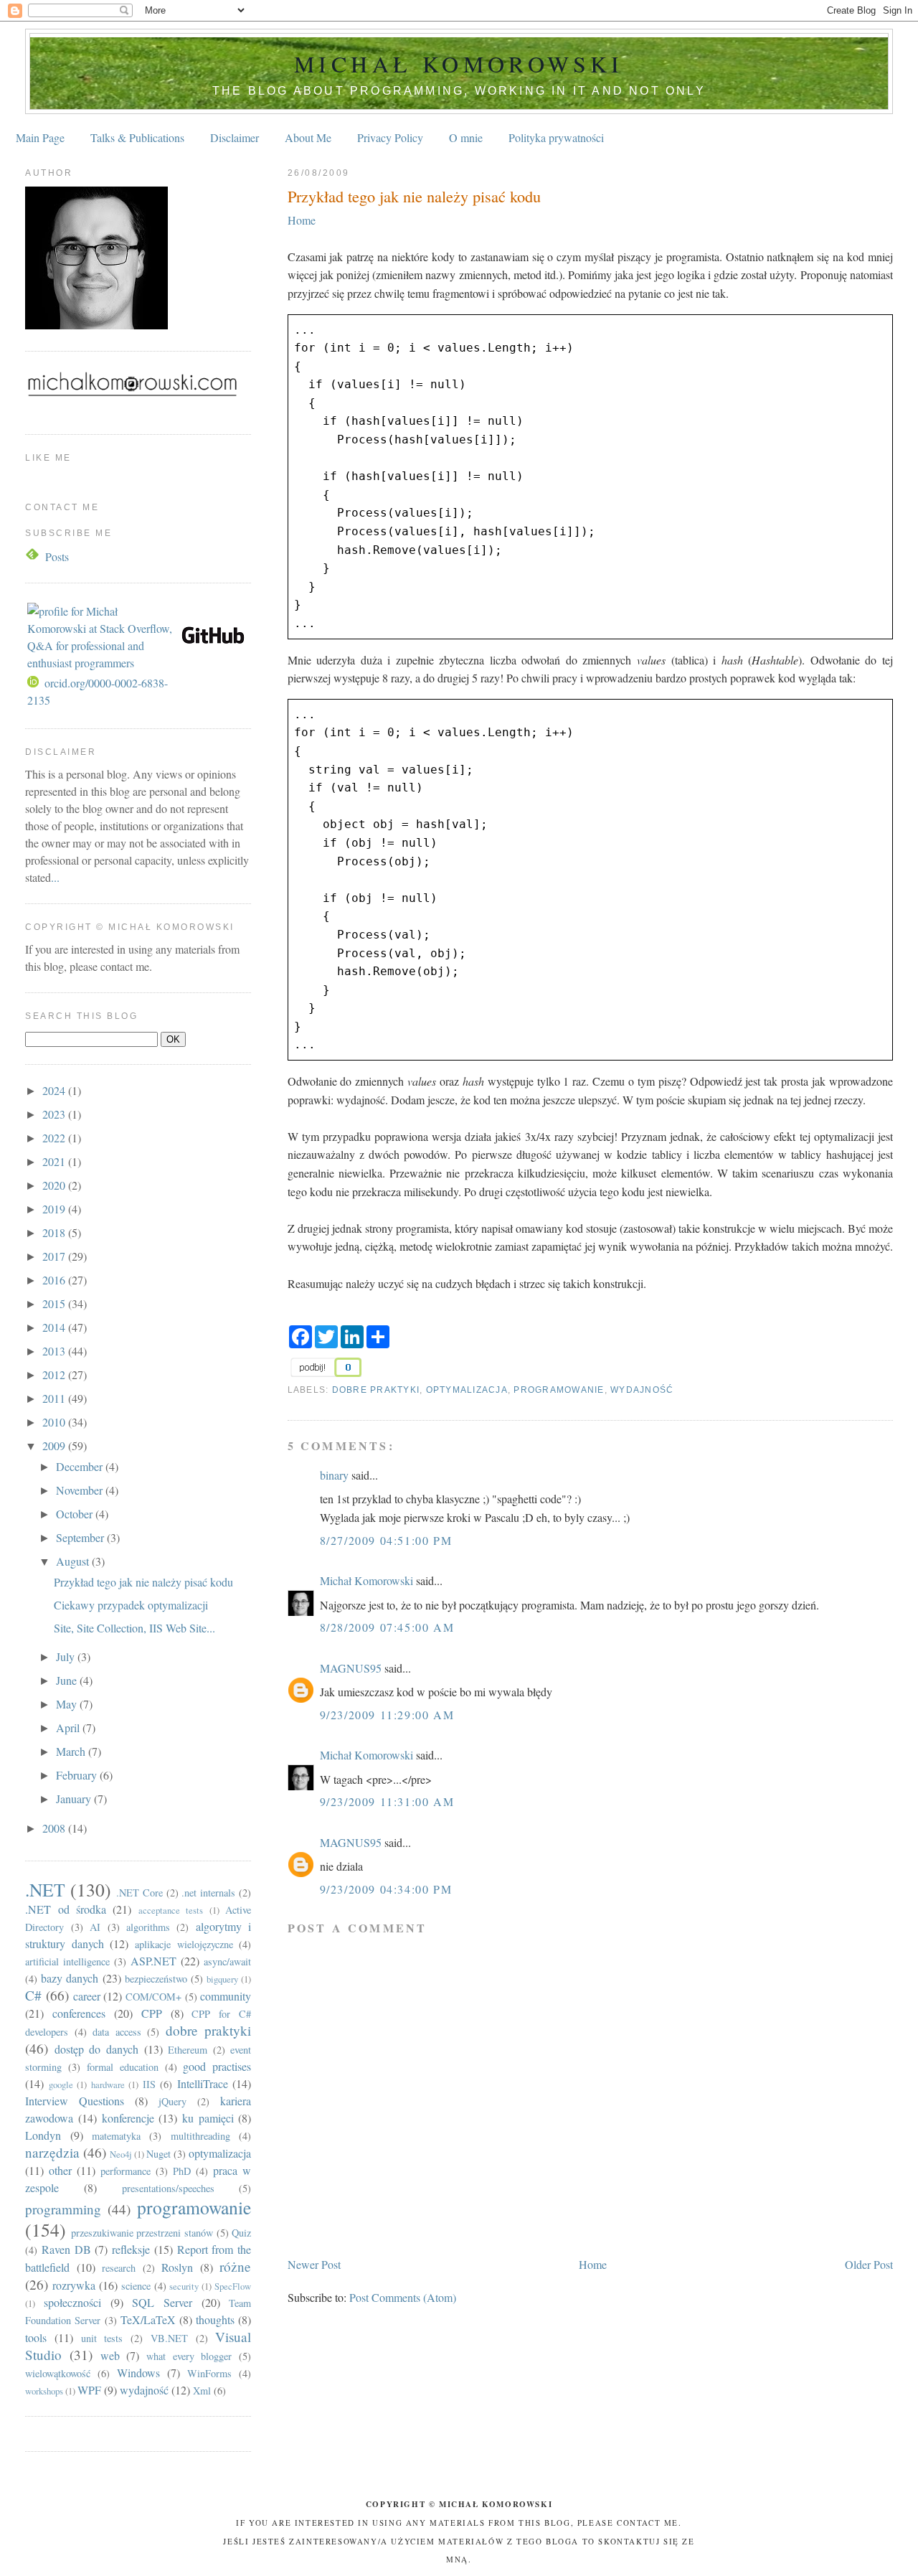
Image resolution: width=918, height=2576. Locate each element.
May (68, 1704)
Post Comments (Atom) (403, 2297)
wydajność (642, 1390)
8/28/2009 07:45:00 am (387, 1627)
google (61, 2084)
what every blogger (189, 2356)
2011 (55, 1398)
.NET (45, 1889)
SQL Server (162, 2302)
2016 (55, 1280)
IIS (149, 2084)
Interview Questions (75, 2101)
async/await (227, 1961)
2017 (55, 1256)
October (76, 1514)
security (184, 2286)
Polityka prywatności (556, 137)
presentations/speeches (168, 2188)
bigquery (222, 1979)
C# (33, 1995)
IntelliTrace (203, 2083)
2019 (55, 1209)
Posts (57, 556)
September (81, 1537)
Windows (138, 2373)
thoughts (215, 2319)
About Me (308, 137)
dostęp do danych (96, 2049)
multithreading (200, 2136)
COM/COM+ (153, 1997)
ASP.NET (153, 1961)
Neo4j (121, 2154)
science (136, 2286)
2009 (55, 1446)
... (55, 877)
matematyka (116, 2136)
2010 (55, 1422)
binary (334, 1475)
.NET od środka (66, 1909)
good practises (217, 2066)
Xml (202, 2391)
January (75, 1799)
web (110, 2355)
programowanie (559, 1390)
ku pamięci (208, 2118)
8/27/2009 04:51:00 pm (386, 1540)
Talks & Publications (137, 137)
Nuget (158, 2154)
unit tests (102, 2338)
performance (126, 2171)
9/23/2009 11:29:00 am (387, 1715)
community (226, 1996)
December (81, 1466)
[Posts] (34, 556)
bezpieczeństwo (156, 1979)
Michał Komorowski (459, 64)
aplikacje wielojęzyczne (184, 1944)
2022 (55, 1138)
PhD (182, 2171)
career (87, 1996)
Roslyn (177, 2267)
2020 (55, 1185)
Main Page (40, 137)
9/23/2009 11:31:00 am (387, 1801)
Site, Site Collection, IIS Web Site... (134, 1628)
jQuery (172, 2101)
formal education (123, 2067)
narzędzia (52, 2152)
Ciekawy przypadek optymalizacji (131, 1605)
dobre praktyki (376, 1390)
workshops (44, 2391)
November (81, 1490)
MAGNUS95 (351, 1668)
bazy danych (70, 1978)
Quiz (241, 2233)
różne (235, 2266)
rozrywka (74, 2285)
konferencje (128, 2118)
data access (117, 2032)
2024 (55, 1090)
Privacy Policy (390, 137)
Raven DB (66, 2249)
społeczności (72, 2302)
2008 (55, 1828)
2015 (55, 1303)
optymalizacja (467, 1390)
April (69, 1727)
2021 (55, 1161)
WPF (89, 2390)
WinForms (209, 2373)
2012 (55, 1374)
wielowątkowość (58, 2373)
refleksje (131, 2249)
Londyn (43, 2135)
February (78, 1775)
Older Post (869, 2264)
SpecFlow (233, 2286)
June (68, 1680)
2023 (55, 1114)
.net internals (208, 1893)
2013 (55, 1351)
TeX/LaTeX (148, 2319)
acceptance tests (171, 1910)
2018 (55, 1232)
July (67, 1656)
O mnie (466, 137)
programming (63, 2209)
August (74, 1561)
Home (302, 220)
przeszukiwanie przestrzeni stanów (142, 2233)
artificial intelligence (67, 1961)
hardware (108, 2084)
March (72, 1751)
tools (36, 2337)
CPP (152, 2013)
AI (95, 1927)
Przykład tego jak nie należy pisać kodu (414, 196)
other (60, 2170)
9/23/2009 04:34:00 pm (386, 1889)
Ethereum (188, 2050)
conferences (79, 2013)
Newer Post (314, 2264)
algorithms (148, 1927)
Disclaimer (235, 137)
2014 (55, 1327)
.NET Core (139, 1893)
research (119, 2268)
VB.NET (169, 2338)
